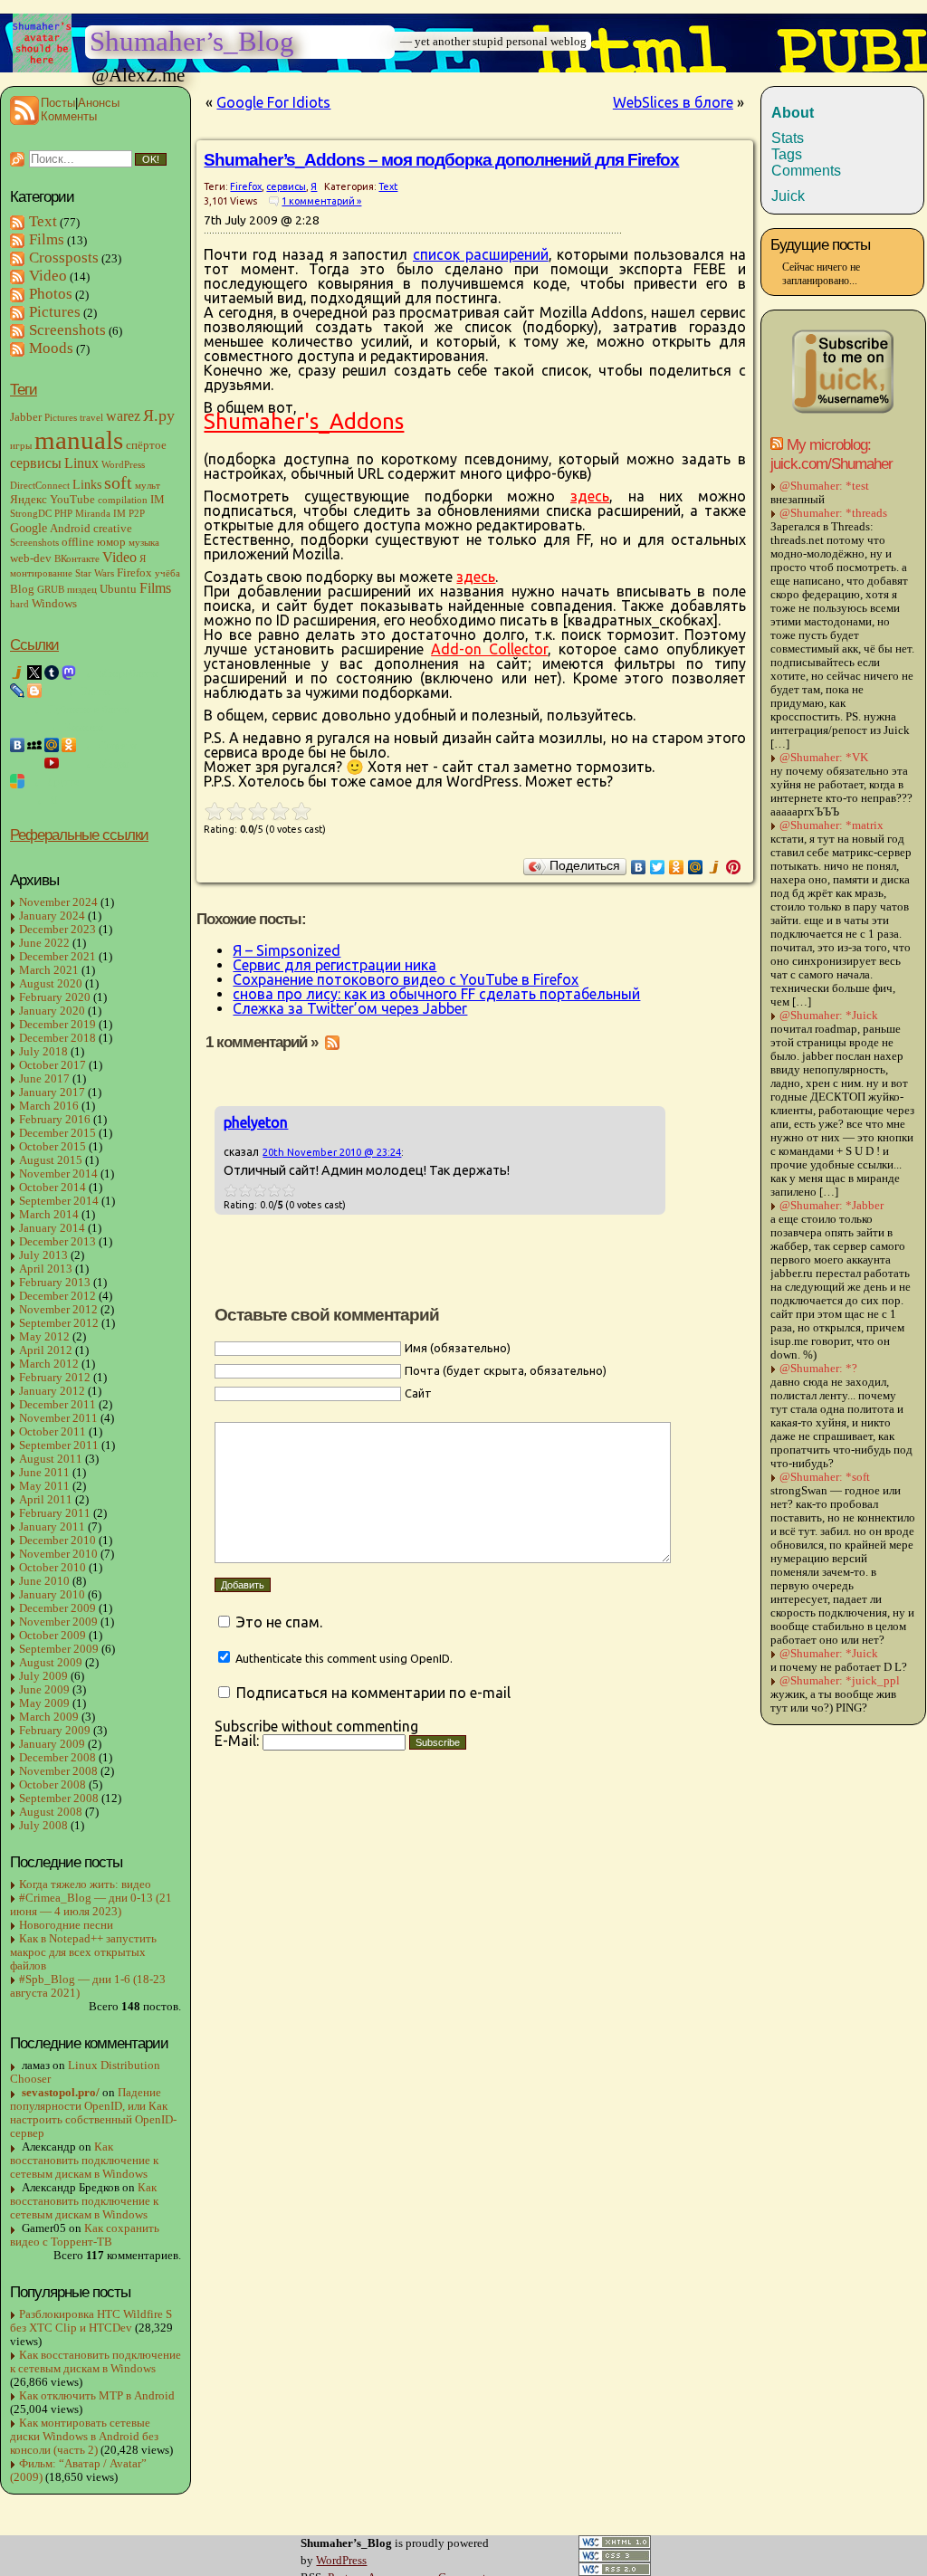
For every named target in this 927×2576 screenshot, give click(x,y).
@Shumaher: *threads (833, 513)
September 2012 (59, 1323)
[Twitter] (658, 867)
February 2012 (55, 1378)
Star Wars (95, 573)
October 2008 (53, 1785)
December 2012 (57, 1296)
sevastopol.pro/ (61, 2093)
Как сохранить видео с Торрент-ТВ (85, 2235)
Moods (51, 348)
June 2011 (44, 1473)
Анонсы (99, 103)
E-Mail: (239, 1741)
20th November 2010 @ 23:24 (332, 1152)
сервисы (36, 463)
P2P (137, 514)
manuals (79, 440)
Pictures (55, 312)
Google (29, 528)
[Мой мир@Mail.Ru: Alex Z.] (52, 745)
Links (87, 484)
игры (21, 446)
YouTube (72, 500)
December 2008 (57, 1758)
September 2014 (59, 1201)
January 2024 (52, 916)
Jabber (26, 417)
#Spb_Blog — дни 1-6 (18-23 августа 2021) (88, 1986)
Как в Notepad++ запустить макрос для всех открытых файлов (83, 1952)
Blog (22, 589)
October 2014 (53, 1188)
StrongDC (31, 514)
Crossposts (64, 258)
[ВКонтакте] (639, 867)
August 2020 (51, 984)
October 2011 (53, 1432)
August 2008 (51, 1812)
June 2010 (44, 1581)
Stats (788, 138)
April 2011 (46, 1500)
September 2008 (59, 1798)
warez (123, 416)
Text (43, 221)
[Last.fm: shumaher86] (69, 763)
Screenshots (67, 330)
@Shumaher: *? (818, 1369)
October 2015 (53, 1147)
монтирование (41, 573)
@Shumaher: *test (824, 486)
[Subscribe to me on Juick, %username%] (843, 411)
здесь (590, 496)
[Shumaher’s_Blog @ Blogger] (34, 691)
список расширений (481, 254)
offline (78, 542)
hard (19, 604)
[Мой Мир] (696, 867)
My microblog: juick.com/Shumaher (831, 454)
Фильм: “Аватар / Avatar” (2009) (78, 2471)
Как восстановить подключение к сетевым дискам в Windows (84, 2161)
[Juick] (715, 867)
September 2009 (59, 1649)
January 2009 (52, 1744)
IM (158, 500)
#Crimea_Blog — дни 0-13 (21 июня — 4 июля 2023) (91, 1905)
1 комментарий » (321, 201)
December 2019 (57, 1025)
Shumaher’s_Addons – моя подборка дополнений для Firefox (441, 160)
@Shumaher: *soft (825, 1477)
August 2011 (51, 1459)
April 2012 (46, 1350)
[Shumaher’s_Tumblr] (52, 673)
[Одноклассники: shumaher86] (69, 745)
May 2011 (44, 1486)
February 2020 (55, 997)
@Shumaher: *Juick (829, 1016)
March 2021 (49, 970)
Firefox (134, 573)
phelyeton (256, 1122)
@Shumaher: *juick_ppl (840, 1681)
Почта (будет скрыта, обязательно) (506, 1370)
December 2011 (57, 1405)
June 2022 (44, 943)
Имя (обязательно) (458, 1348)
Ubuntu (118, 589)
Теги (24, 389)
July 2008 (43, 1826)
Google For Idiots (273, 102)
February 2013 (55, 1283)
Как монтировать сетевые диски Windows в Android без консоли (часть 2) (84, 2437)
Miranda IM (100, 514)
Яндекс (29, 500)
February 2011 (55, 1513)
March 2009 (49, 1717)
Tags (787, 154)
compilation (123, 500)
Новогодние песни (66, 1925)
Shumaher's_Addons (304, 421)
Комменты (69, 116)
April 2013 (46, 1269)
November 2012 (58, 1310)
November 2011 (58, 1418)
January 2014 (52, 1228)
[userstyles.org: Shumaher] (17, 781)
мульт (148, 486)
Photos (51, 294)
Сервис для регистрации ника (334, 965)
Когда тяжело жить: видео (85, 1884)
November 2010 (58, 1554)
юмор (111, 542)
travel (91, 418)
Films (47, 239)
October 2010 (53, 1568)
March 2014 (49, 1215)
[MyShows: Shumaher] (34, 763)
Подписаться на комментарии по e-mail (373, 1693)
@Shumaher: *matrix (831, 825)
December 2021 (57, 957)
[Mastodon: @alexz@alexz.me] (69, 673)
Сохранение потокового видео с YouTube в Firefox (406, 979)
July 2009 (43, 1676)
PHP (63, 514)
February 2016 (55, 1120)
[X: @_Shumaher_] (34, 673)
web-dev (31, 558)
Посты (58, 103)
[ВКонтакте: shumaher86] (17, 745)
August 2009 (51, 1663)
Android (70, 529)
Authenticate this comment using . (343, 1658)
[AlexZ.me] (17, 727)
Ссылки (34, 644)
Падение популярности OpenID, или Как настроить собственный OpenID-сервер (93, 2113)
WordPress (123, 465)
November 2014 (58, 1174)
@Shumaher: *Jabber (831, 1206)
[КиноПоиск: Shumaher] (17, 763)
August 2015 (51, 1160)
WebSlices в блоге (673, 102)
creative (113, 529)
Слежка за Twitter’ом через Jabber (350, 1008)
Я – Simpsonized (287, 950)
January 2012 (52, 1391)
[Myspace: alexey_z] (34, 745)
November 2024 (58, 902)
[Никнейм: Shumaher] (17, 799)
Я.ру (159, 415)
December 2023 (57, 930)
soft (118, 482)
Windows (54, 604)
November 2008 (58, 1771)
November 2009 (58, 1622)
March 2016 (49, 1106)
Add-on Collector (489, 649)
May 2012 (44, 1337)
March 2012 (49, 1364)
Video (48, 276)
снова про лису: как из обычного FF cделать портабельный (436, 994)
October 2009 (53, 1636)
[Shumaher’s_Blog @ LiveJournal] (17, 691)
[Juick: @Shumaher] (17, 673)
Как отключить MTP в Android (97, 2396)
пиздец (82, 590)
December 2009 (57, 1608)
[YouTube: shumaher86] (52, 763)
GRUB (51, 590)
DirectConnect (40, 486)
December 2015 (57, 1133)
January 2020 (52, 1011)
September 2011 (59, 1445)
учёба (167, 573)
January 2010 (52, 1595)
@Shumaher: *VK (824, 758)
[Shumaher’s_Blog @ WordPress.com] (52, 691)
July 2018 (43, 1052)
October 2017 (53, 1065)
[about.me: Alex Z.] (34, 727)
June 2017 (44, 1079)
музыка (144, 543)
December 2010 (57, 1541)
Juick (788, 196)
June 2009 (44, 1690)
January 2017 (52, 1092)
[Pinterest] (734, 867)
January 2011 (52, 1527)
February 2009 (55, 1731)
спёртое (146, 445)
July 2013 (43, 1255)
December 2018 (57, 1038)
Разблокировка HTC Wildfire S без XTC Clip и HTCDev (91, 2321)
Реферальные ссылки (79, 835)
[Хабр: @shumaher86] (17, 709)
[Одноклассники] (677, 867)
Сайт (418, 1393)
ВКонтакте (77, 559)
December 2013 (57, 1242)
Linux (81, 463)
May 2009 (44, 1703)
